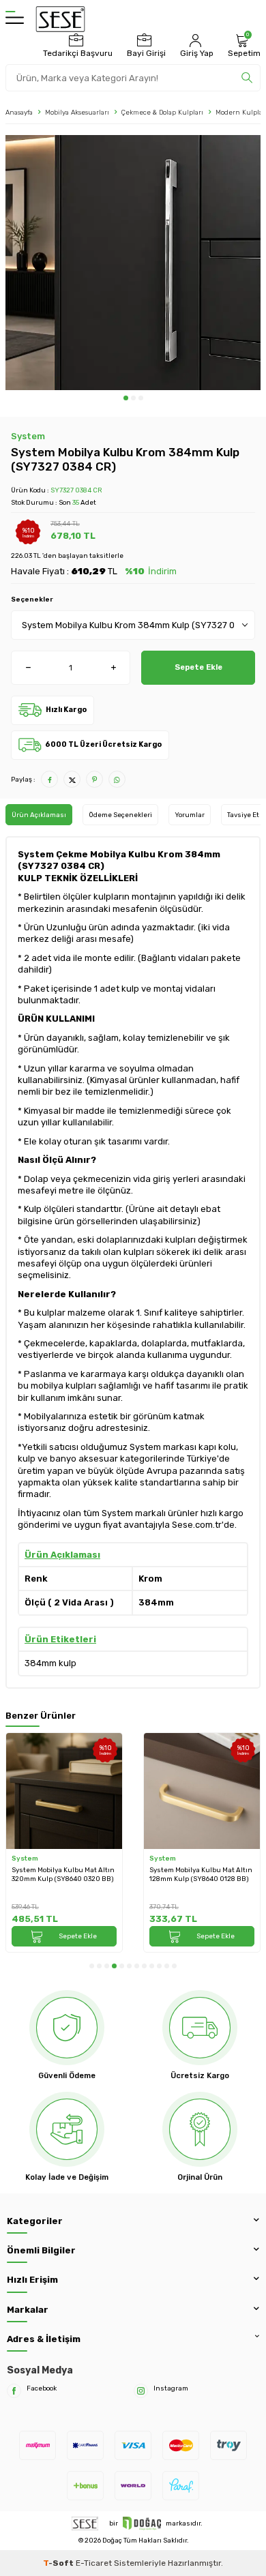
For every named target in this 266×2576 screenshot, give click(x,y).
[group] (133, 263)
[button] (126, 398)
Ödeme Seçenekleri (120, 815)
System (28, 436)
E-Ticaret (94, 2563)
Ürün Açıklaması (39, 815)
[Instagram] (141, 2391)
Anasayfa (19, 112)
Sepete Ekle (198, 667)
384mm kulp (50, 1663)
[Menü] (15, 19)
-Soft (59, 2563)
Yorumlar (190, 815)
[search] (247, 78)
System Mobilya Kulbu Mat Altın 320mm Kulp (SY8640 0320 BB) (63, 1874)
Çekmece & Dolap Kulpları (162, 112)
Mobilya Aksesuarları (77, 112)
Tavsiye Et (243, 815)
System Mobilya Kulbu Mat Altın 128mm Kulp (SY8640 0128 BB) (201, 1874)
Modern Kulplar (240, 112)
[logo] (60, 19)
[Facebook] (14, 2391)
